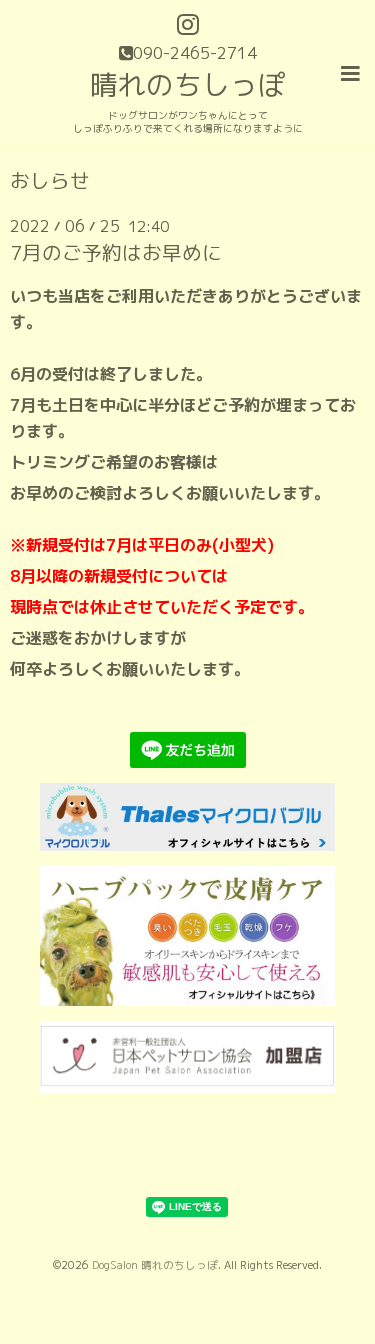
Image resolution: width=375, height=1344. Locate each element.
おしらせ (50, 181)
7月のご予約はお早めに (116, 252)
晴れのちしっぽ (188, 84)
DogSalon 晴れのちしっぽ (155, 1265)
